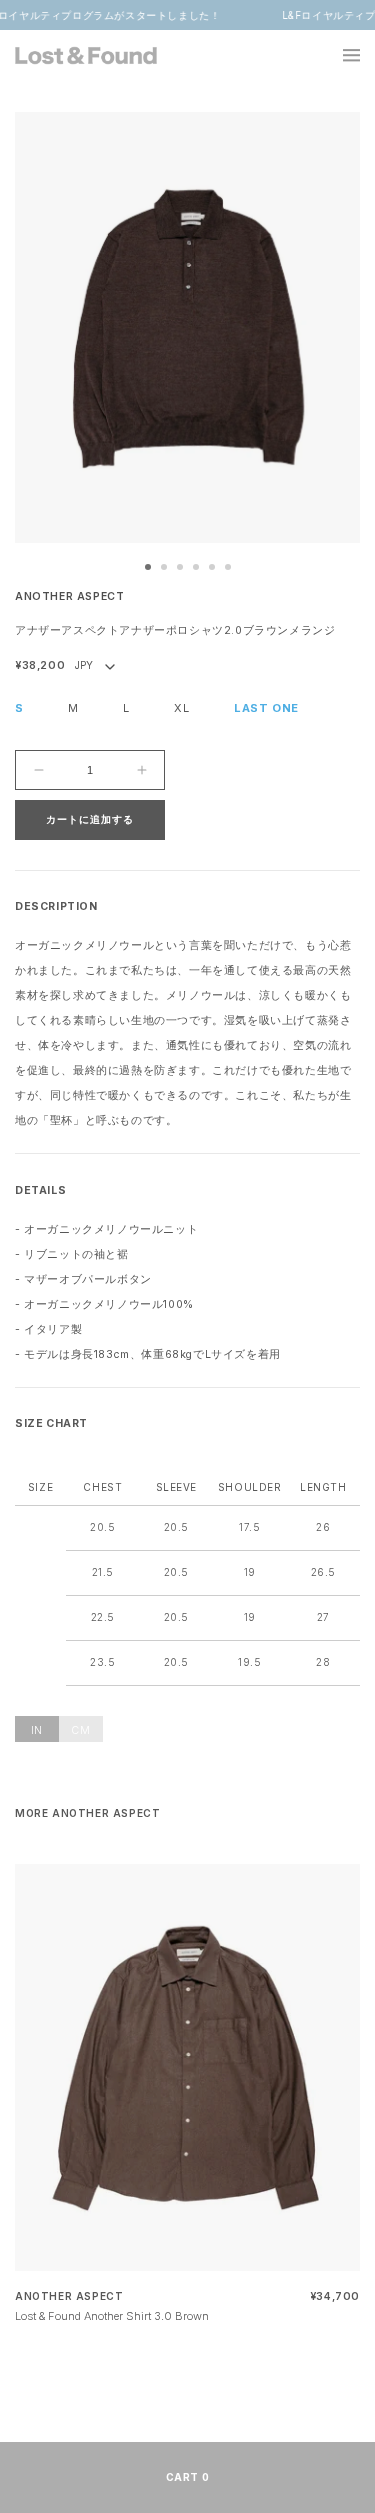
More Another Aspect (87, 1813)
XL (182, 708)
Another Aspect (69, 596)
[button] (340, 55)
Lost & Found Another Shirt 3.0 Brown (112, 2316)
